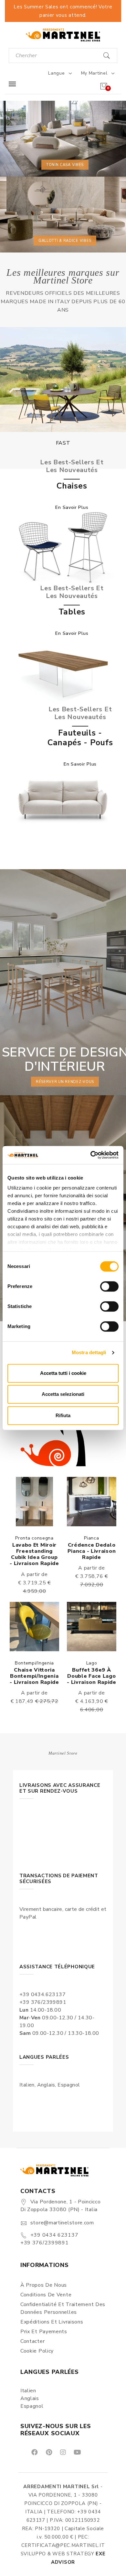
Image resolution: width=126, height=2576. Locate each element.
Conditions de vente (46, 2295)
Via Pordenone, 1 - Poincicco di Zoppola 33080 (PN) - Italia (60, 2206)
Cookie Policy (37, 2351)
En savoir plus (72, 507)
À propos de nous (44, 2285)
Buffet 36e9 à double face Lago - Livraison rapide (92, 1676)
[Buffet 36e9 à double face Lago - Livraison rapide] (92, 1627)
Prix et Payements (44, 2332)
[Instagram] (63, 2452)
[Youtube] (77, 2452)
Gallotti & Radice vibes (65, 240)
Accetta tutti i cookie (63, 1373)
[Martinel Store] (63, 35)
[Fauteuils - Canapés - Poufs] (63, 799)
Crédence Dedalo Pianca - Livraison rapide (92, 1551)
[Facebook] (34, 2452)
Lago (92, 1663)
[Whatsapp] (92, 2452)
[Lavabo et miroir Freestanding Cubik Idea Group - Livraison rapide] (34, 1502)
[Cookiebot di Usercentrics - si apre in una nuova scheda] (91, 1155)
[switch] (109, 1286)
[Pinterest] (48, 2452)
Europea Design (63, 443)
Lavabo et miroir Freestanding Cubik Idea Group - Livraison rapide (34, 1554)
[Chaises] (63, 547)
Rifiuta (63, 1415)
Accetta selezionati (63, 1394)
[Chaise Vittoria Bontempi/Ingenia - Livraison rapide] (34, 1627)
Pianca (91, 1538)
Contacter (32, 2341)
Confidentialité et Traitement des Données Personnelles (63, 2308)
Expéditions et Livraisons (52, 2322)
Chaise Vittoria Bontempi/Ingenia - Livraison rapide (34, 1676)
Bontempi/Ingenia (34, 1663)
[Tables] (63, 673)
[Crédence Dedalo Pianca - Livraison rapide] (92, 1502)
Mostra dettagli (89, 1352)
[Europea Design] (63, 380)
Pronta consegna (34, 1538)
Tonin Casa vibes (65, 165)
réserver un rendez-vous (65, 1082)
